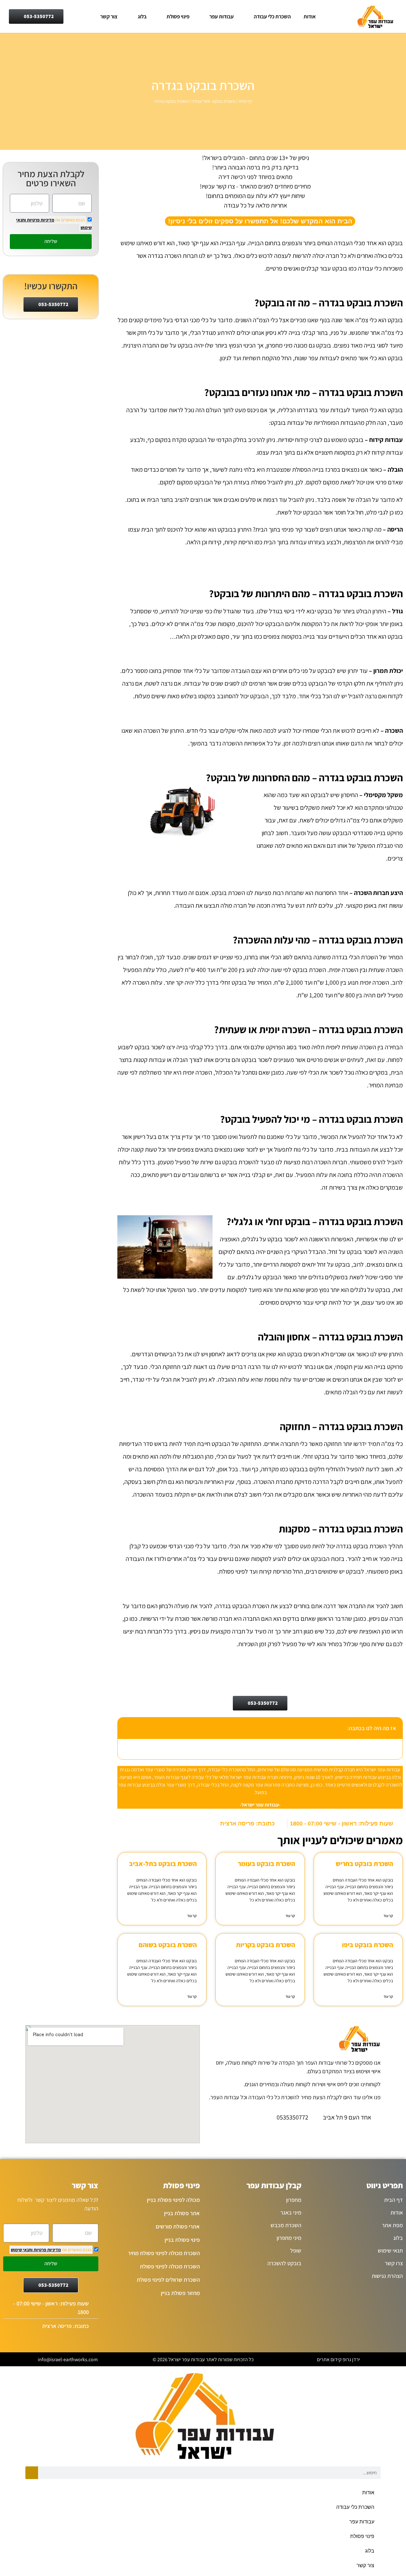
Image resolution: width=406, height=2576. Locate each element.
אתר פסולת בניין (182, 2213)
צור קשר (109, 16)
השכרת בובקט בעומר (266, 1864)
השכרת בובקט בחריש (364, 1864)
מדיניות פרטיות (40, 220)
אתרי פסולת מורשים (178, 2226)
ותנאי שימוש (22, 2250)
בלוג (142, 16)
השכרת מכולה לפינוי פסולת (170, 2266)
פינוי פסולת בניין (182, 2240)
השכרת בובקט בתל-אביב (163, 1864)
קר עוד (388, 1916)
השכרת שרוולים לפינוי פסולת (168, 2280)
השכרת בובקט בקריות (265, 1945)
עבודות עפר (222, 16)
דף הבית (245, 101)
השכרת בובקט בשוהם (168, 1945)
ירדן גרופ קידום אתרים (338, 2359)
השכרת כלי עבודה (272, 16)
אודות (310, 16)
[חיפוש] (32, 2473)
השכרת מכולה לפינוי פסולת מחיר (164, 2253)
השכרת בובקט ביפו (367, 1945)
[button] (126, 1728)
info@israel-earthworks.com (68, 2359)
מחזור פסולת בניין (180, 2293)
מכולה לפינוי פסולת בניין (173, 2200)
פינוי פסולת (178, 16)
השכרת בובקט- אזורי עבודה (213, 101)
